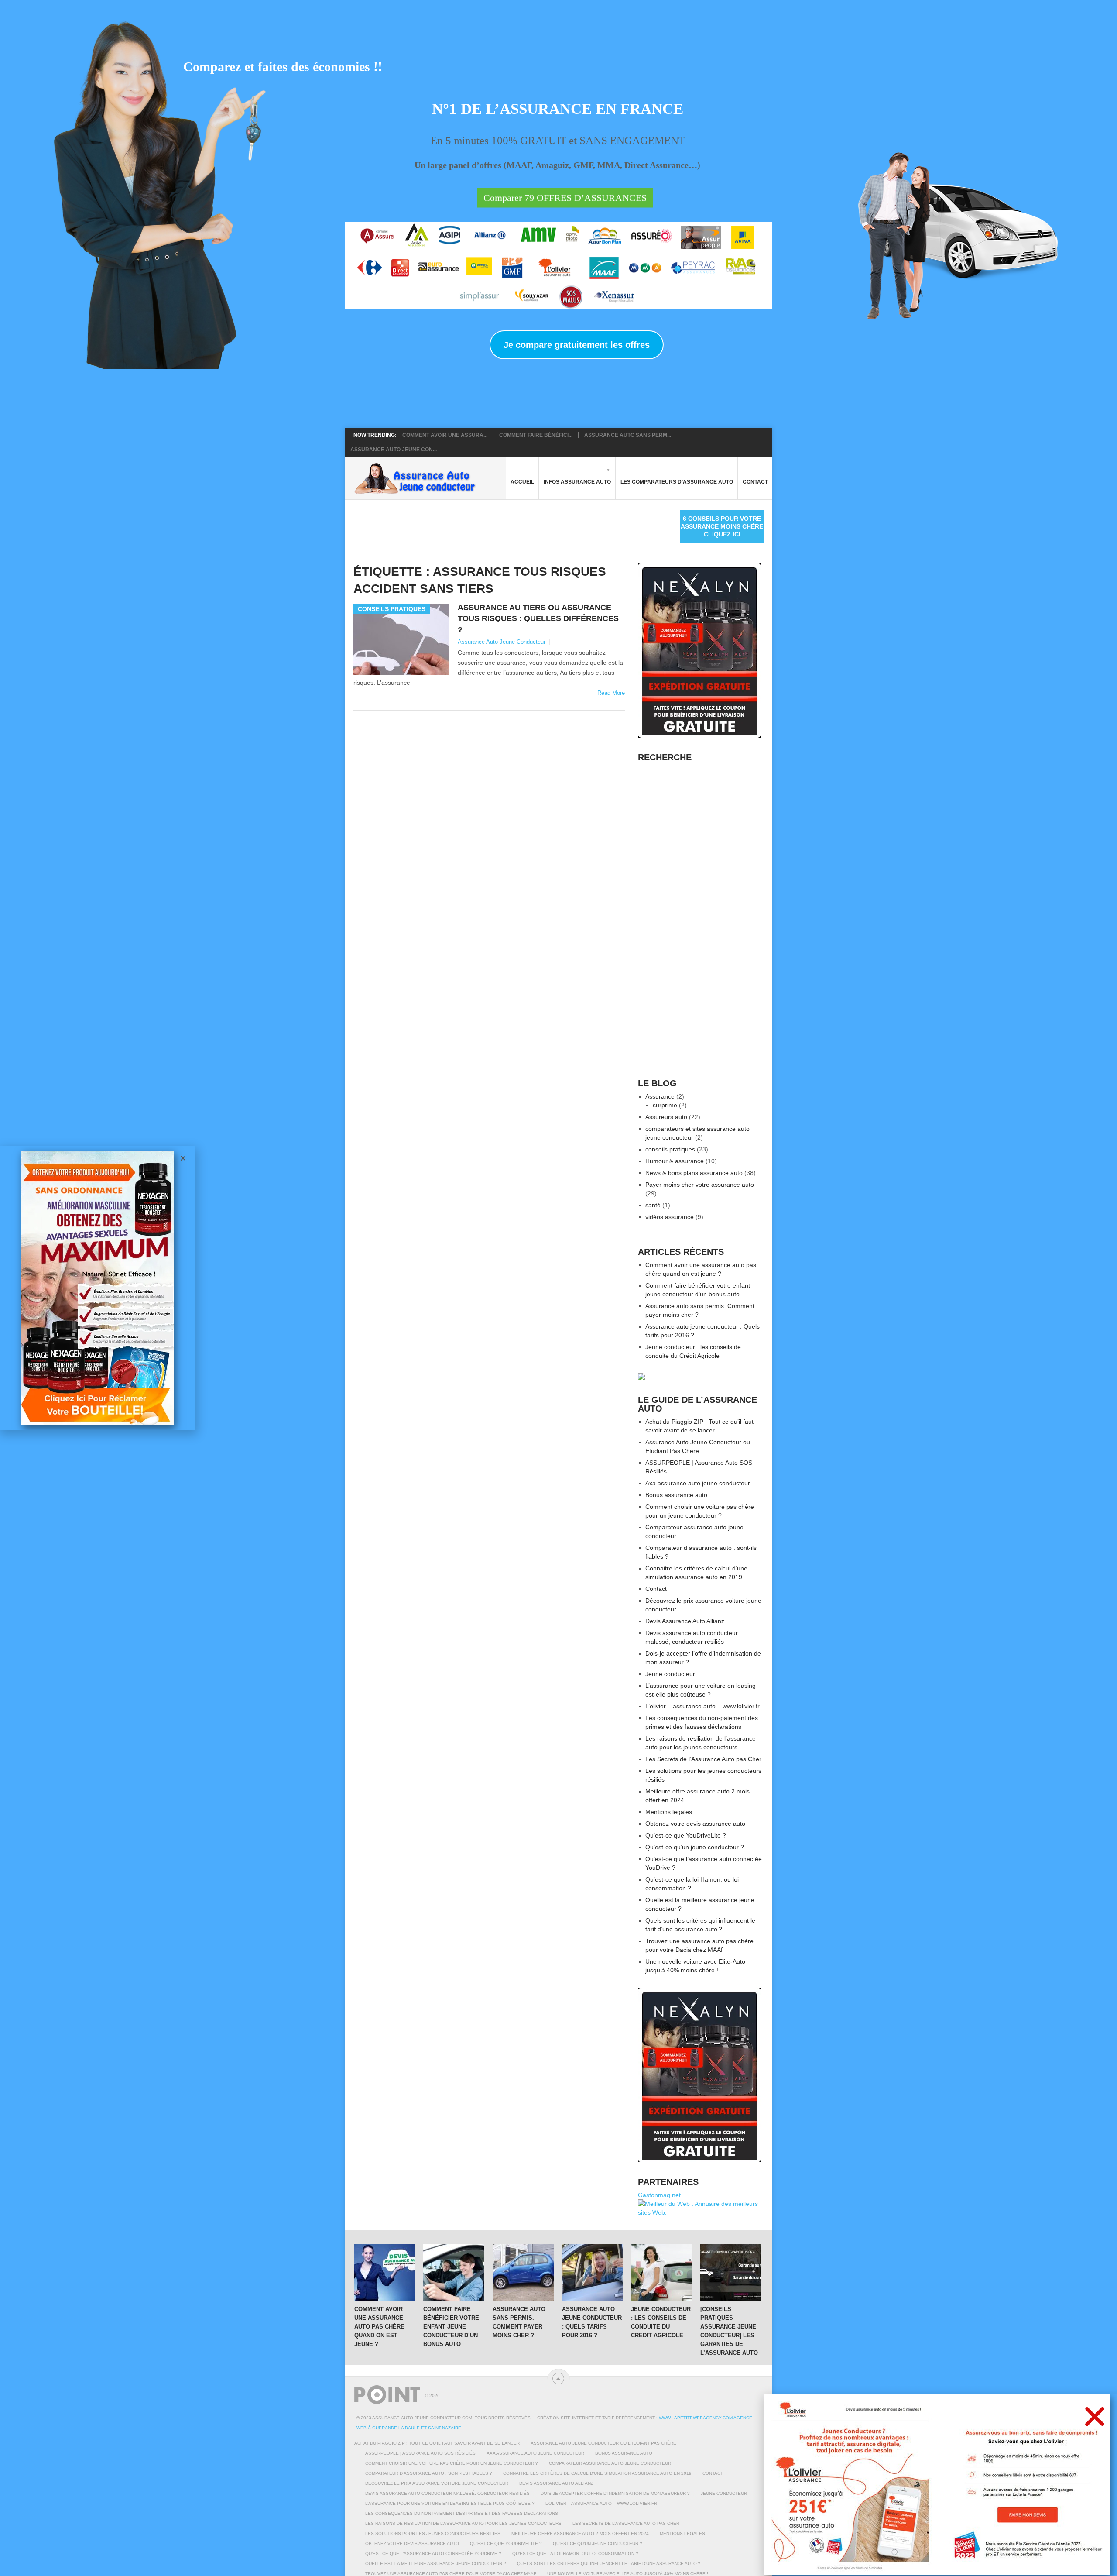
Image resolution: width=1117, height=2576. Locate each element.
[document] (558, 1288)
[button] (1095, 2416)
